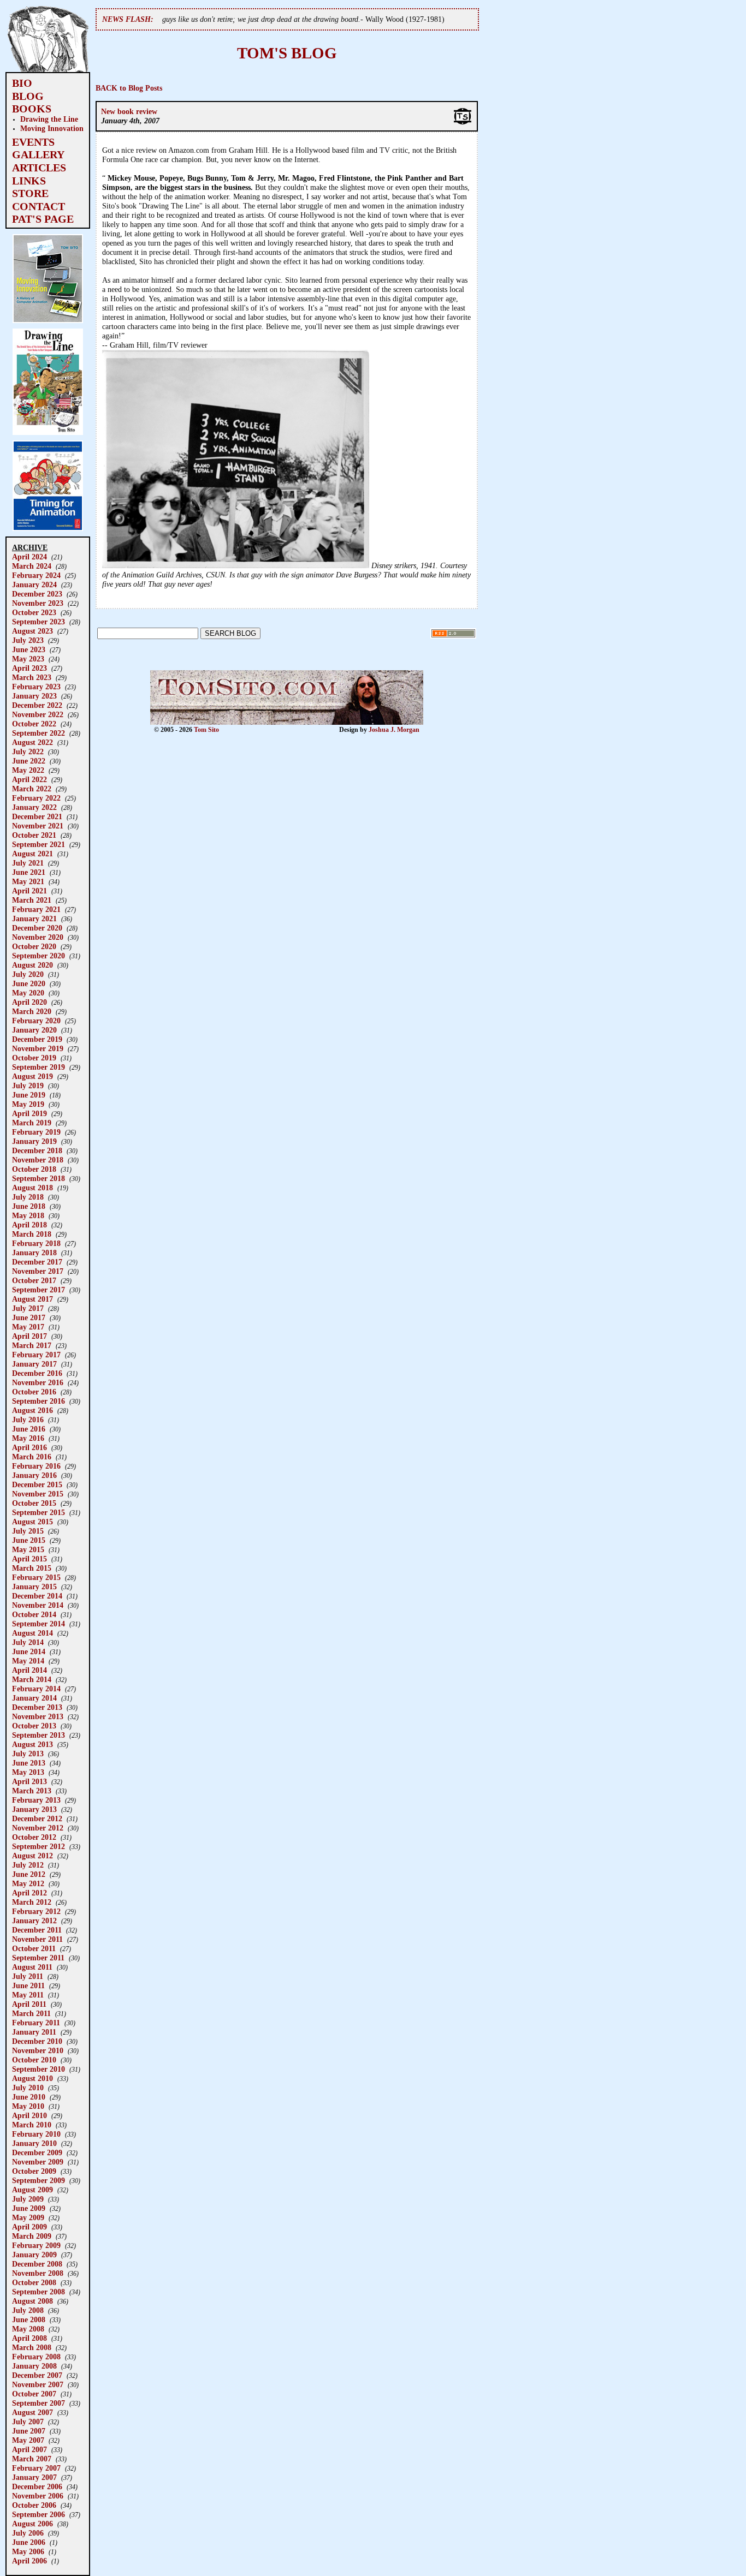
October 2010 (34, 2060)
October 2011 (34, 1948)
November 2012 (38, 1828)
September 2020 (39, 956)
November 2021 (38, 826)
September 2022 (39, 733)
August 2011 (32, 1967)
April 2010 (29, 2115)
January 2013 (34, 1809)
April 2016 (29, 1447)
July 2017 (28, 1308)
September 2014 (39, 1624)
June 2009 (29, 2208)
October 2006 (34, 2505)
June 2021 (29, 872)
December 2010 (37, 2041)
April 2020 (29, 1002)
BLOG (28, 96)
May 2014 (28, 1661)
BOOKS (32, 109)
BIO (22, 83)
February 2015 (36, 1577)
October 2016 (34, 1392)
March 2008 (32, 2347)
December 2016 (37, 1373)
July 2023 (28, 640)
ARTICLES (39, 168)
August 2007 (32, 2412)
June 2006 (29, 2542)
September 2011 (38, 1958)
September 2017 (39, 1290)
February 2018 (36, 1243)
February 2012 (36, 1911)
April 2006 (29, 2561)
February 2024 (36, 575)
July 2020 (28, 974)
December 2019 (37, 1039)
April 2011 (29, 2004)
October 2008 (34, 2282)
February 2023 (36, 687)
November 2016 (38, 1382)
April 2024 (29, 557)
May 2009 (28, 2217)
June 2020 (29, 983)
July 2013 (28, 1754)
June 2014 (29, 1651)
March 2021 (32, 900)
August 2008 (32, 2301)
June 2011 (28, 1985)
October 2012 (34, 1837)
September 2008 (39, 2292)
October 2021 (34, 835)
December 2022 (37, 705)
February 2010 (36, 2134)
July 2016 (28, 1420)
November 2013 (38, 1716)
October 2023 (34, 612)
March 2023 (32, 677)
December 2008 (37, 2264)
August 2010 (32, 2078)
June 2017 (29, 1317)
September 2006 (39, 2514)
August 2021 (32, 854)
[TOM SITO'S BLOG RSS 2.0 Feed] (453, 636)
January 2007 (34, 2477)
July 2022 (28, 752)
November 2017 (38, 1271)
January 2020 (34, 1030)
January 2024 (34, 585)
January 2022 (34, 807)
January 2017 (34, 1364)
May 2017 (28, 1327)
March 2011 (31, 2013)
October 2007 (34, 2394)
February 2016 (36, 1466)
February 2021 (36, 909)
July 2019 (28, 1086)
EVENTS (33, 142)
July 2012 (28, 1865)
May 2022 (28, 770)
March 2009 (32, 2236)
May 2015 (28, 1549)
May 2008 (28, 2329)
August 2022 (32, 742)
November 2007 (38, 2384)
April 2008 (29, 2338)
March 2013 (32, 1791)
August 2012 (32, 1856)
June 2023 (29, 649)
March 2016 (32, 1457)
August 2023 (32, 631)
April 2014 (29, 1670)
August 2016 (32, 1410)
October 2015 (34, 1503)
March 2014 (32, 1679)
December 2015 (37, 1484)
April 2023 (29, 668)
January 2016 (34, 1475)
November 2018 (38, 1160)
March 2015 (32, 1568)
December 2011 (37, 1930)
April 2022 (29, 779)
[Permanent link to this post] (463, 123)
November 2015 (38, 1494)
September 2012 (39, 1846)
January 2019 (34, 1141)
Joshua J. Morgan (394, 730)
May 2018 (28, 1215)
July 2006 (28, 2533)
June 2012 (29, 1874)
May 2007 (28, 2440)
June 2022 (29, 761)
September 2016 (39, 1401)
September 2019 (39, 1067)
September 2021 (39, 844)
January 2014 (34, 1698)
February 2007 (36, 2468)
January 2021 (34, 919)
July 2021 (28, 863)
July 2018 (28, 1197)
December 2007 (37, 2375)
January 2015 (34, 1587)
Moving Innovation (52, 128)
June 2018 (29, 1206)
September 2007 (39, 2403)
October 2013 (34, 1726)
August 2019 (32, 1076)
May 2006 (28, 2551)
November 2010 (38, 2050)
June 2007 (29, 2431)
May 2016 (28, 1438)
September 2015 (39, 1512)
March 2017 (32, 1345)
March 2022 (32, 789)
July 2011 (28, 1976)
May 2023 (28, 659)
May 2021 (28, 881)
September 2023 (39, 622)
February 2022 (36, 798)
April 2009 (29, 2227)
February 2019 (36, 1132)
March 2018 (32, 1234)
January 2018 (34, 1253)
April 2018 (29, 1225)
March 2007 (32, 2459)
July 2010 (28, 2088)
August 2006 (32, 2524)
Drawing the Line (49, 119)
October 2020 (34, 946)
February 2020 (36, 1021)
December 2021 (37, 816)
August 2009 (32, 2190)
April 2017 (29, 1336)
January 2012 (34, 1921)
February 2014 (36, 1689)
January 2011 (34, 2032)
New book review (129, 111)
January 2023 (34, 696)
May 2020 (28, 993)
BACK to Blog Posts (129, 88)
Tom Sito (206, 730)
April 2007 (29, 2449)
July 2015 (28, 1531)
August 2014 (32, 1633)
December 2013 (37, 1707)
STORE (30, 193)
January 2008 (34, 2366)
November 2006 (38, 2496)
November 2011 (37, 1939)
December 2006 (37, 2486)
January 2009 (34, 2255)
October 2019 (34, 1058)
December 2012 (37, 1818)
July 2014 (28, 1642)
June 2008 (29, 2319)
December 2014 (37, 1596)
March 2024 (32, 566)
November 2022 (38, 714)
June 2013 (29, 1763)
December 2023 (37, 594)
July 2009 (28, 2199)
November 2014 (38, 1605)
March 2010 (32, 2125)
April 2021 (29, 891)
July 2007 (28, 2422)
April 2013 (29, 1781)
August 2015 (32, 1522)
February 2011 (36, 2023)
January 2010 (34, 2143)
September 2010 (39, 2069)
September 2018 (39, 1178)
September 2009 (39, 2180)
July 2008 (28, 2310)
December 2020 (37, 928)
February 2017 (36, 1355)
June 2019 (29, 1095)
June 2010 (29, 2097)
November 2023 (38, 603)
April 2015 (29, 1559)
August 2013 (32, 1744)
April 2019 (29, 1113)
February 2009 (36, 2245)
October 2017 (34, 1280)
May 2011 (28, 1995)
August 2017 (32, 1299)
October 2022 (34, 724)
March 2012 (32, 1902)
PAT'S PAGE (43, 219)
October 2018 (34, 1169)
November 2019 (38, 1048)
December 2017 (37, 1262)
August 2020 (32, 965)
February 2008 (36, 2357)
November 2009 (38, 2162)
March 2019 (32, 1123)
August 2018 (32, 1188)
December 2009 (37, 2152)
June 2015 (29, 1540)
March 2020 (32, 1011)
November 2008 (38, 2273)
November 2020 (38, 937)
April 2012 (29, 1893)
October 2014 (34, 1614)
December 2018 (37, 1150)
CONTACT (39, 206)
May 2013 (28, 1772)
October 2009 (34, 2171)
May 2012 (28, 1883)
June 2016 (29, 1429)
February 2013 (36, 1800)
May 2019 (28, 1104)
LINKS (29, 181)
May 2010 (28, 2106)
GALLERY (38, 154)
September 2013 (39, 1735)
